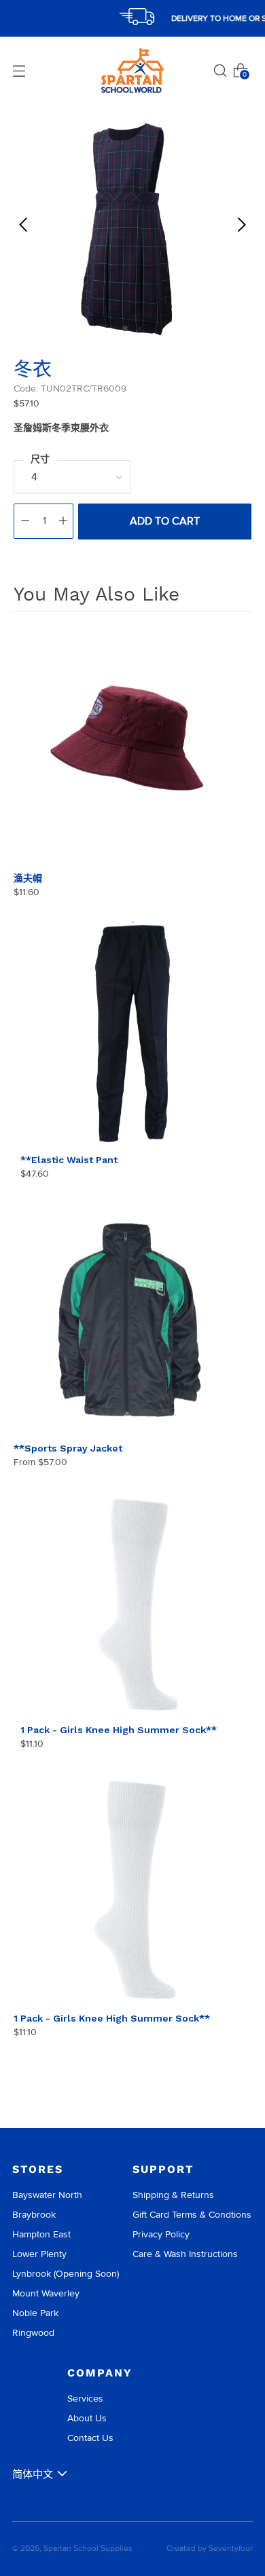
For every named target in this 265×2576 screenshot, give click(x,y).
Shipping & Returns (173, 2195)
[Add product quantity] (63, 521)
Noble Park (35, 2313)
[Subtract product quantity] (25, 521)
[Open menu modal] (19, 71)
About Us (87, 2418)
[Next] (241, 225)
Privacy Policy (161, 2234)
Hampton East (41, 2234)
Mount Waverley (46, 2293)
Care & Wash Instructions (185, 2254)
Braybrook (34, 2215)
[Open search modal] (220, 71)
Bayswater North (47, 2195)
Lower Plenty (39, 2254)
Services (85, 2399)
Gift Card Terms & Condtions (192, 2215)
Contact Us (90, 2438)
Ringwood (33, 2333)
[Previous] (24, 225)
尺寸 (40, 459)
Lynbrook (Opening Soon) (66, 2274)
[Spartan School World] (132, 71)
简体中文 (33, 2474)
